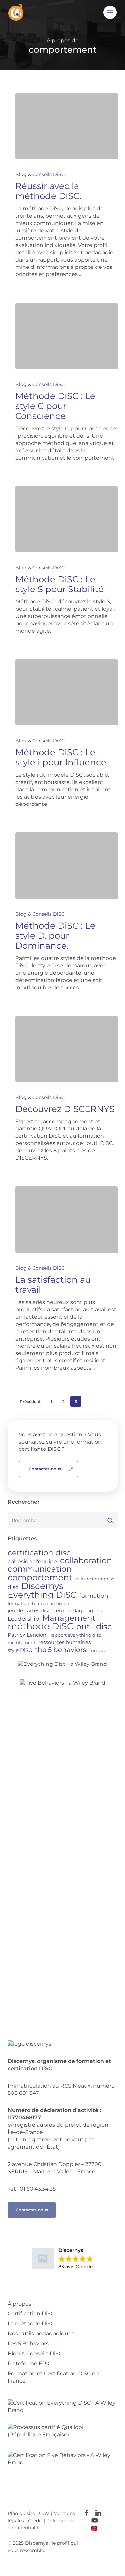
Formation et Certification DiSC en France (53, 2377)
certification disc (39, 1553)
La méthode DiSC (31, 2324)
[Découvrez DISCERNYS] (66, 1049)
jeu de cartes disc (29, 1610)
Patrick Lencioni (28, 1635)
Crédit (36, 2521)
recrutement (21, 1642)
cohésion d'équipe (32, 1561)
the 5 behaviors (61, 1650)
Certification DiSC (31, 2314)
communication (40, 1569)
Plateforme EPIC (29, 2363)
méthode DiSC (40, 1626)
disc (13, 1587)
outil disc (94, 1626)
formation (94, 1596)
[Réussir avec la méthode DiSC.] (66, 126)
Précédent (30, 1401)
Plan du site (21, 2513)
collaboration (86, 1561)
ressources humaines (64, 1642)
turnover (99, 1650)
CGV (45, 2513)
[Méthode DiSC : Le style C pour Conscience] (66, 336)
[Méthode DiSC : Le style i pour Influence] (66, 692)
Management (69, 1618)
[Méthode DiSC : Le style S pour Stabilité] (66, 519)
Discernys (42, 1586)
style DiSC (20, 1650)
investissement (54, 1603)
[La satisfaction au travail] (66, 1220)
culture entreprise (95, 1579)
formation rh (21, 1603)
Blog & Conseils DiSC (40, 174)
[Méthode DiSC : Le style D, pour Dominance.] (66, 866)
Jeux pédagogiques (78, 1610)
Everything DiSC (42, 1595)
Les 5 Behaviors (28, 2344)
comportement (40, 1577)
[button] (110, 12)
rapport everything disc (76, 1635)
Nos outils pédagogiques (41, 2334)
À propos (19, 2304)
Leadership (23, 1618)
